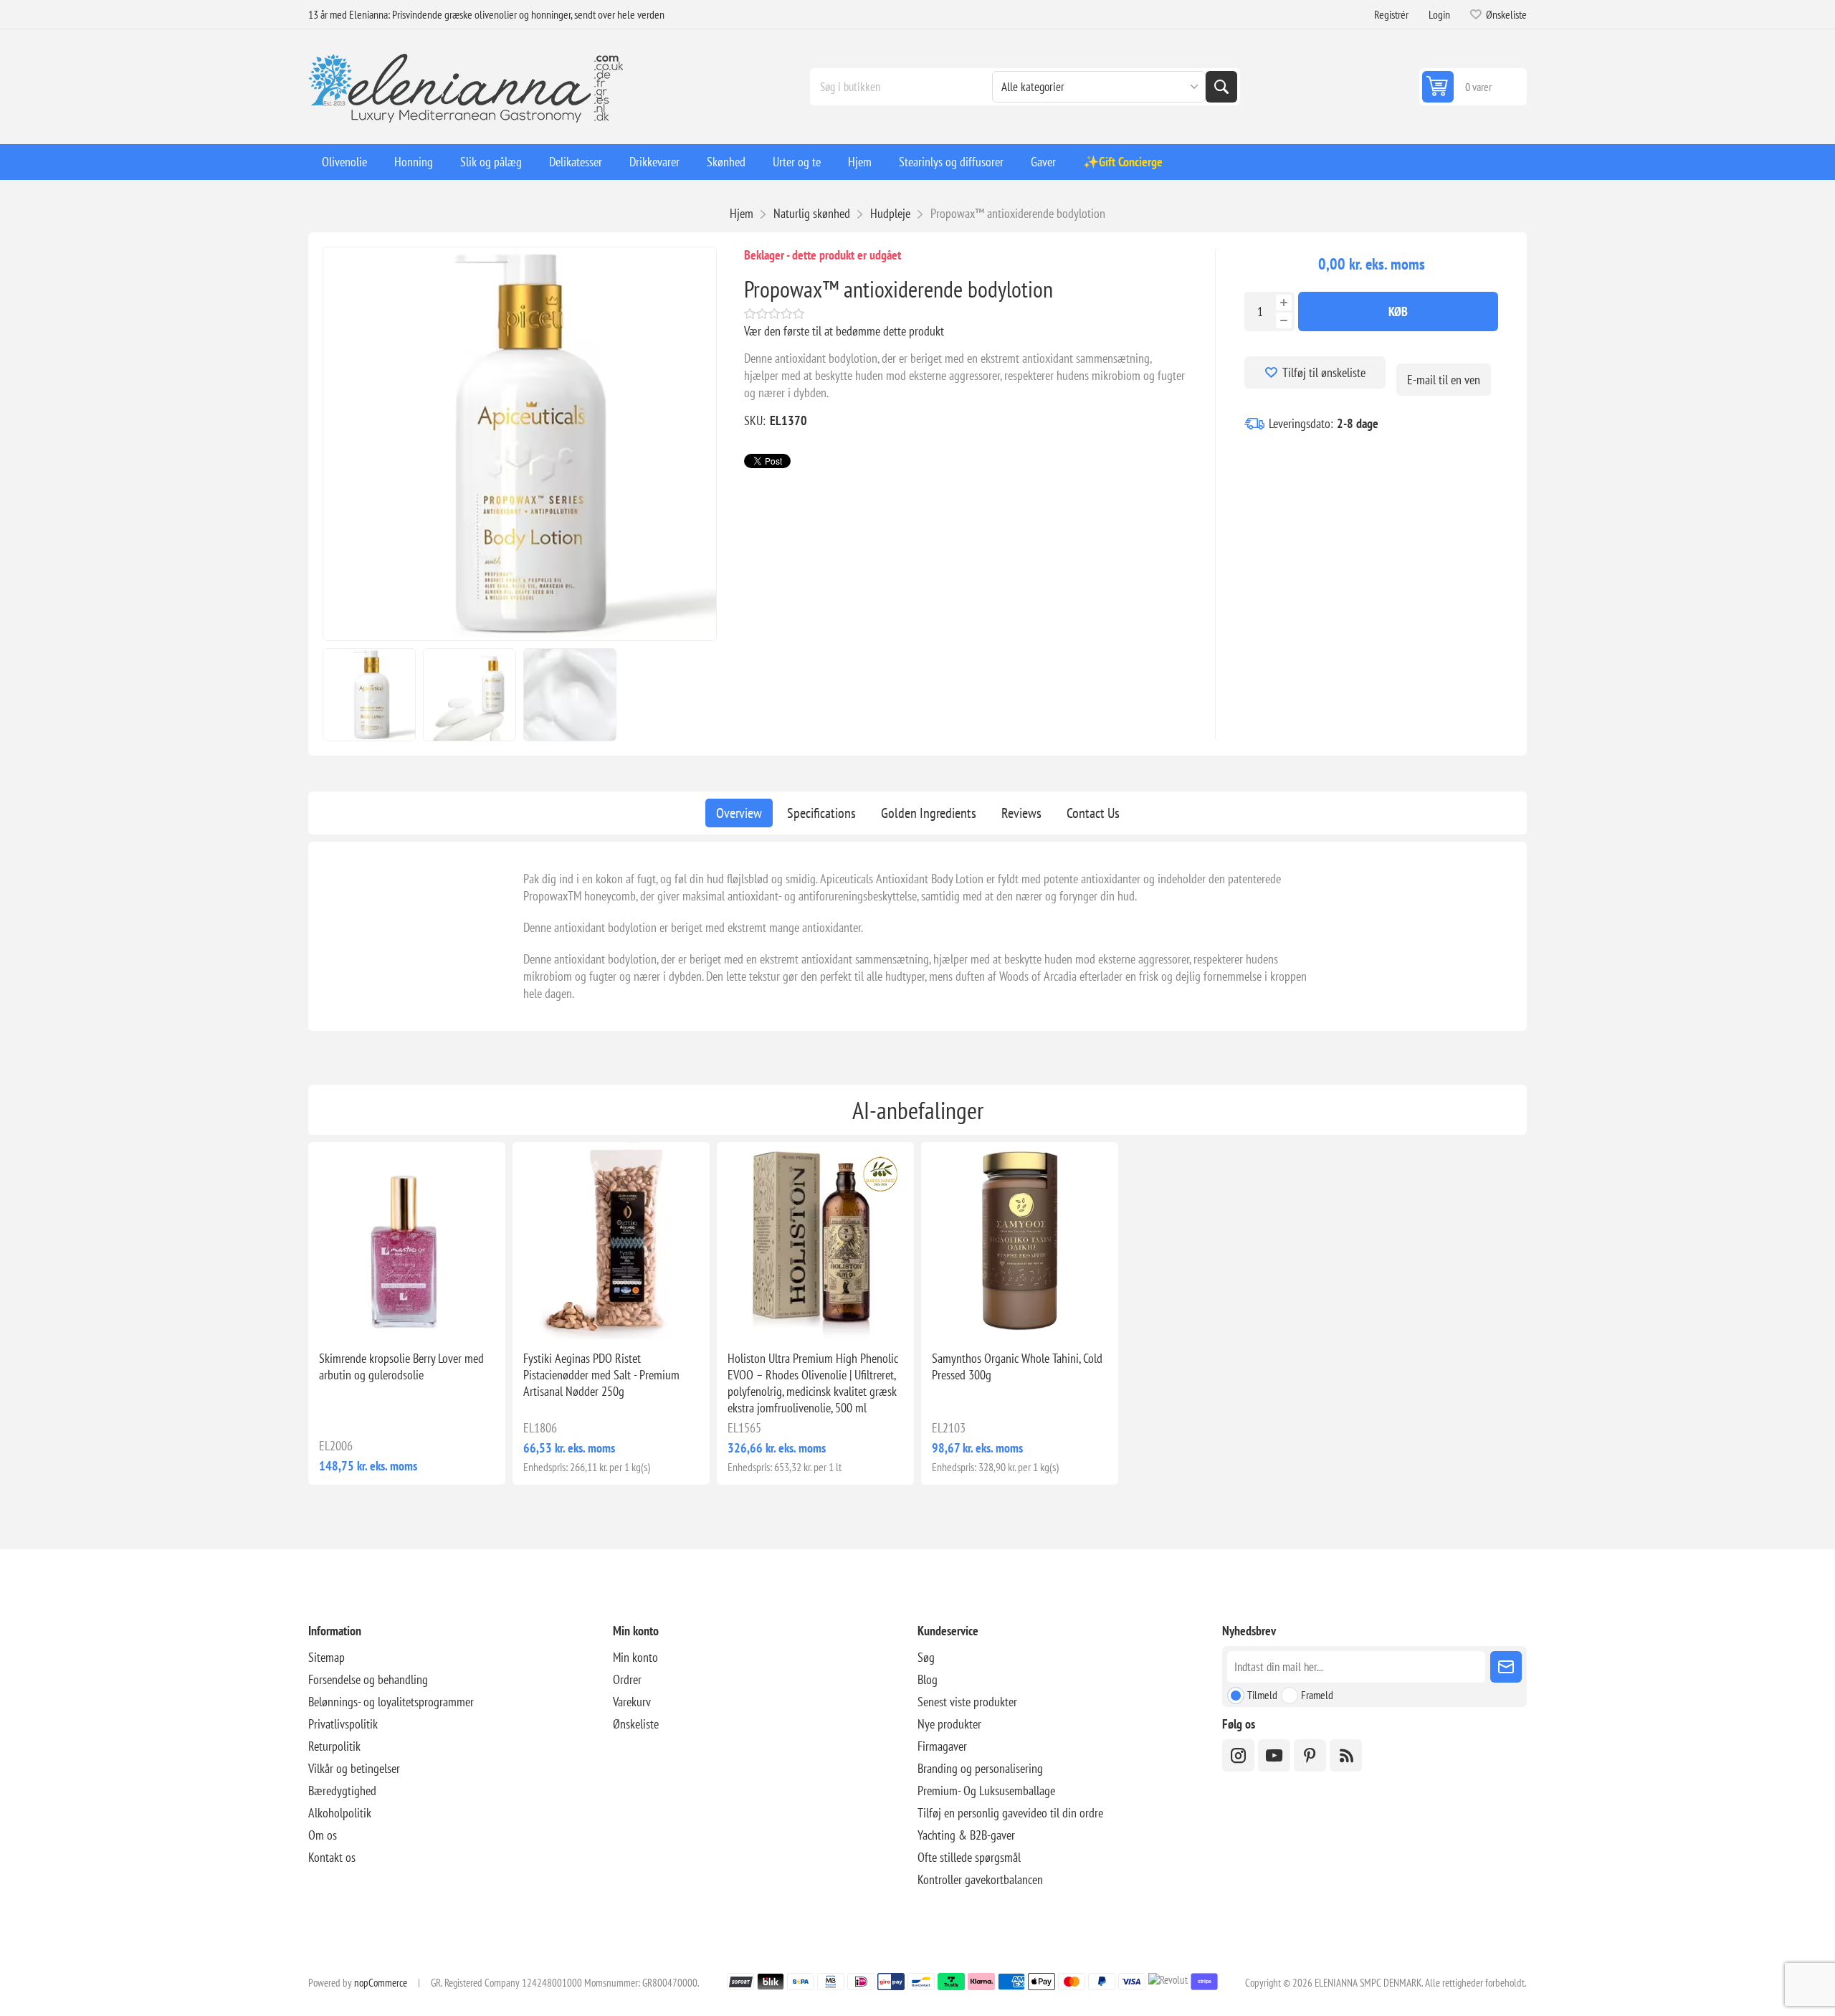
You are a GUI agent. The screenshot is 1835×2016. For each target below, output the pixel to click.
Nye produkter (949, 1724)
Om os (323, 1835)
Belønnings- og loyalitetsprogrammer (391, 1702)
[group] (407, 1241)
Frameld (1317, 1695)
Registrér (1391, 14)
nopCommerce (381, 1983)
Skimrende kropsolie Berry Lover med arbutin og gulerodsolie (401, 1366)
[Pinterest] (1310, 1755)
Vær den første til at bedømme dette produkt (844, 331)
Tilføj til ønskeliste (1324, 372)
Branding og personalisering (980, 1768)
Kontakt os (332, 1857)
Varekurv (632, 1702)
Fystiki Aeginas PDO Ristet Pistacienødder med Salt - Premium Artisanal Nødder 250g (601, 1375)
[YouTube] (1274, 1755)
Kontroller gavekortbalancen (980, 1879)
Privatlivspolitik (343, 1724)
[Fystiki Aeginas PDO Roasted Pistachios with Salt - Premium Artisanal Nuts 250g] (611, 1241)
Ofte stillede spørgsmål (969, 1857)
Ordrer (627, 1679)
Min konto (635, 1657)
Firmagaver (942, 1746)
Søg (1221, 87)
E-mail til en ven (1444, 380)
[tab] (739, 813)
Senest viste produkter (967, 1702)
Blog (928, 1679)
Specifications (821, 813)
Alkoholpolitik (340, 1813)
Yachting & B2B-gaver (966, 1835)
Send (1506, 1667)
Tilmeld (1262, 1695)
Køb (1398, 312)
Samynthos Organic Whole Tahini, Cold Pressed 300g (1017, 1366)
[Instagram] (1238, 1755)
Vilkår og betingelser (354, 1768)
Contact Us (1093, 813)
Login (1439, 14)
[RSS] (1346, 1755)
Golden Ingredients (929, 813)
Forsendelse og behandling (368, 1679)
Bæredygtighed (342, 1791)
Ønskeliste (636, 1724)
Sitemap (327, 1657)
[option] (369, 695)
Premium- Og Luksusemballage (986, 1791)
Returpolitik (334, 1746)
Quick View (374, 1316)
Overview (739, 813)
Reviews (1021, 813)
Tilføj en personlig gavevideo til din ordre (1010, 1813)
